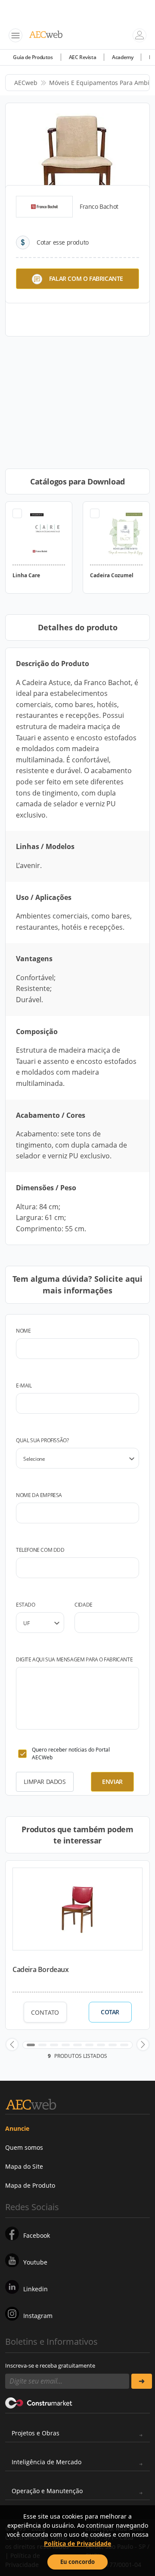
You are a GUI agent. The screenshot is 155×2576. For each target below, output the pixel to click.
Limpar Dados (45, 1782)
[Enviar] (142, 2381)
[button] (12, 2044)
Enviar (112, 1782)
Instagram (38, 2316)
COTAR (110, 2012)
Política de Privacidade (77, 2543)
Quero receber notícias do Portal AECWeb (71, 1754)
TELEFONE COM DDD (40, 1550)
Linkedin (36, 2289)
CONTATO (45, 2012)
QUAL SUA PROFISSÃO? (42, 1440)
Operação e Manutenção (47, 2491)
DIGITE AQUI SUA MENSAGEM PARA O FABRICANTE (74, 1659)
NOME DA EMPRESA (39, 1495)
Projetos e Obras (36, 2433)
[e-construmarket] (39, 2403)
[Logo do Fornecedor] (44, 207)
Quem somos (24, 2147)
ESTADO (26, 1605)
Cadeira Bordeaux (41, 1969)
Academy (122, 57)
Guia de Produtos (33, 57)
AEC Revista (83, 57)
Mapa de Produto (30, 2185)
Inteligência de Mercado (46, 2462)
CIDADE (84, 1605)
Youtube (35, 2262)
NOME (23, 1331)
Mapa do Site (24, 2166)
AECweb (26, 83)
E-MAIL (24, 1386)
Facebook (37, 2235)
